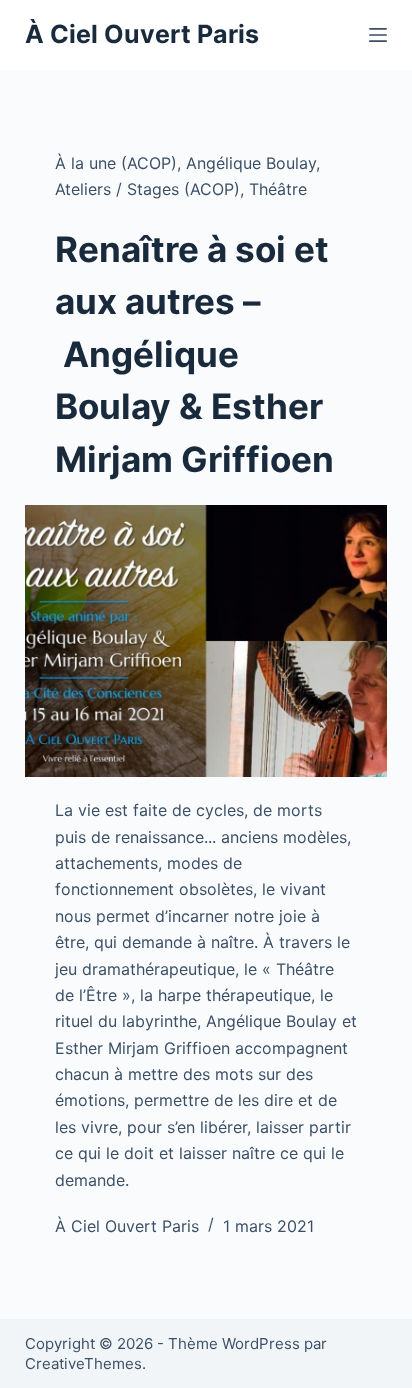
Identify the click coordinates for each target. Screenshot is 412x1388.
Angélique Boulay (251, 163)
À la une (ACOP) (116, 163)
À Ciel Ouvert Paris (142, 34)
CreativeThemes (83, 1363)
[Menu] (378, 35)
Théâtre (278, 189)
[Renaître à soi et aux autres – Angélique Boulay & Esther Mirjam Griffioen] (206, 641)
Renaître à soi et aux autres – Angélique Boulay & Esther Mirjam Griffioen (194, 354)
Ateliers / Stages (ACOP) (147, 189)
